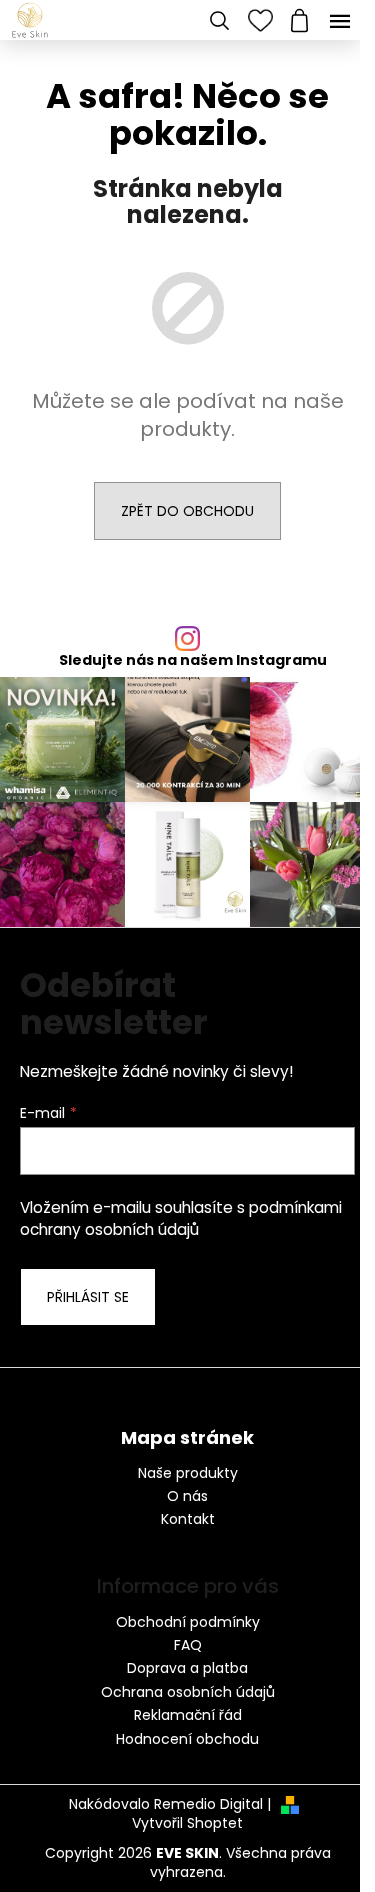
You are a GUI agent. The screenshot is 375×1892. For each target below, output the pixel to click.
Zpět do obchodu (187, 511)
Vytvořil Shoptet (187, 1823)
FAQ (188, 1645)
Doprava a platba (187, 1668)
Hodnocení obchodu (187, 1739)
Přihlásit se (88, 1297)
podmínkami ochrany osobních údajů (181, 1218)
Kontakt (188, 1519)
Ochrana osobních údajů (188, 1692)
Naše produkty (188, 1473)
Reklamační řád (188, 1715)
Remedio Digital (208, 1804)
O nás (187, 1496)
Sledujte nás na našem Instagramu (193, 660)
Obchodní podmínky (188, 1622)
